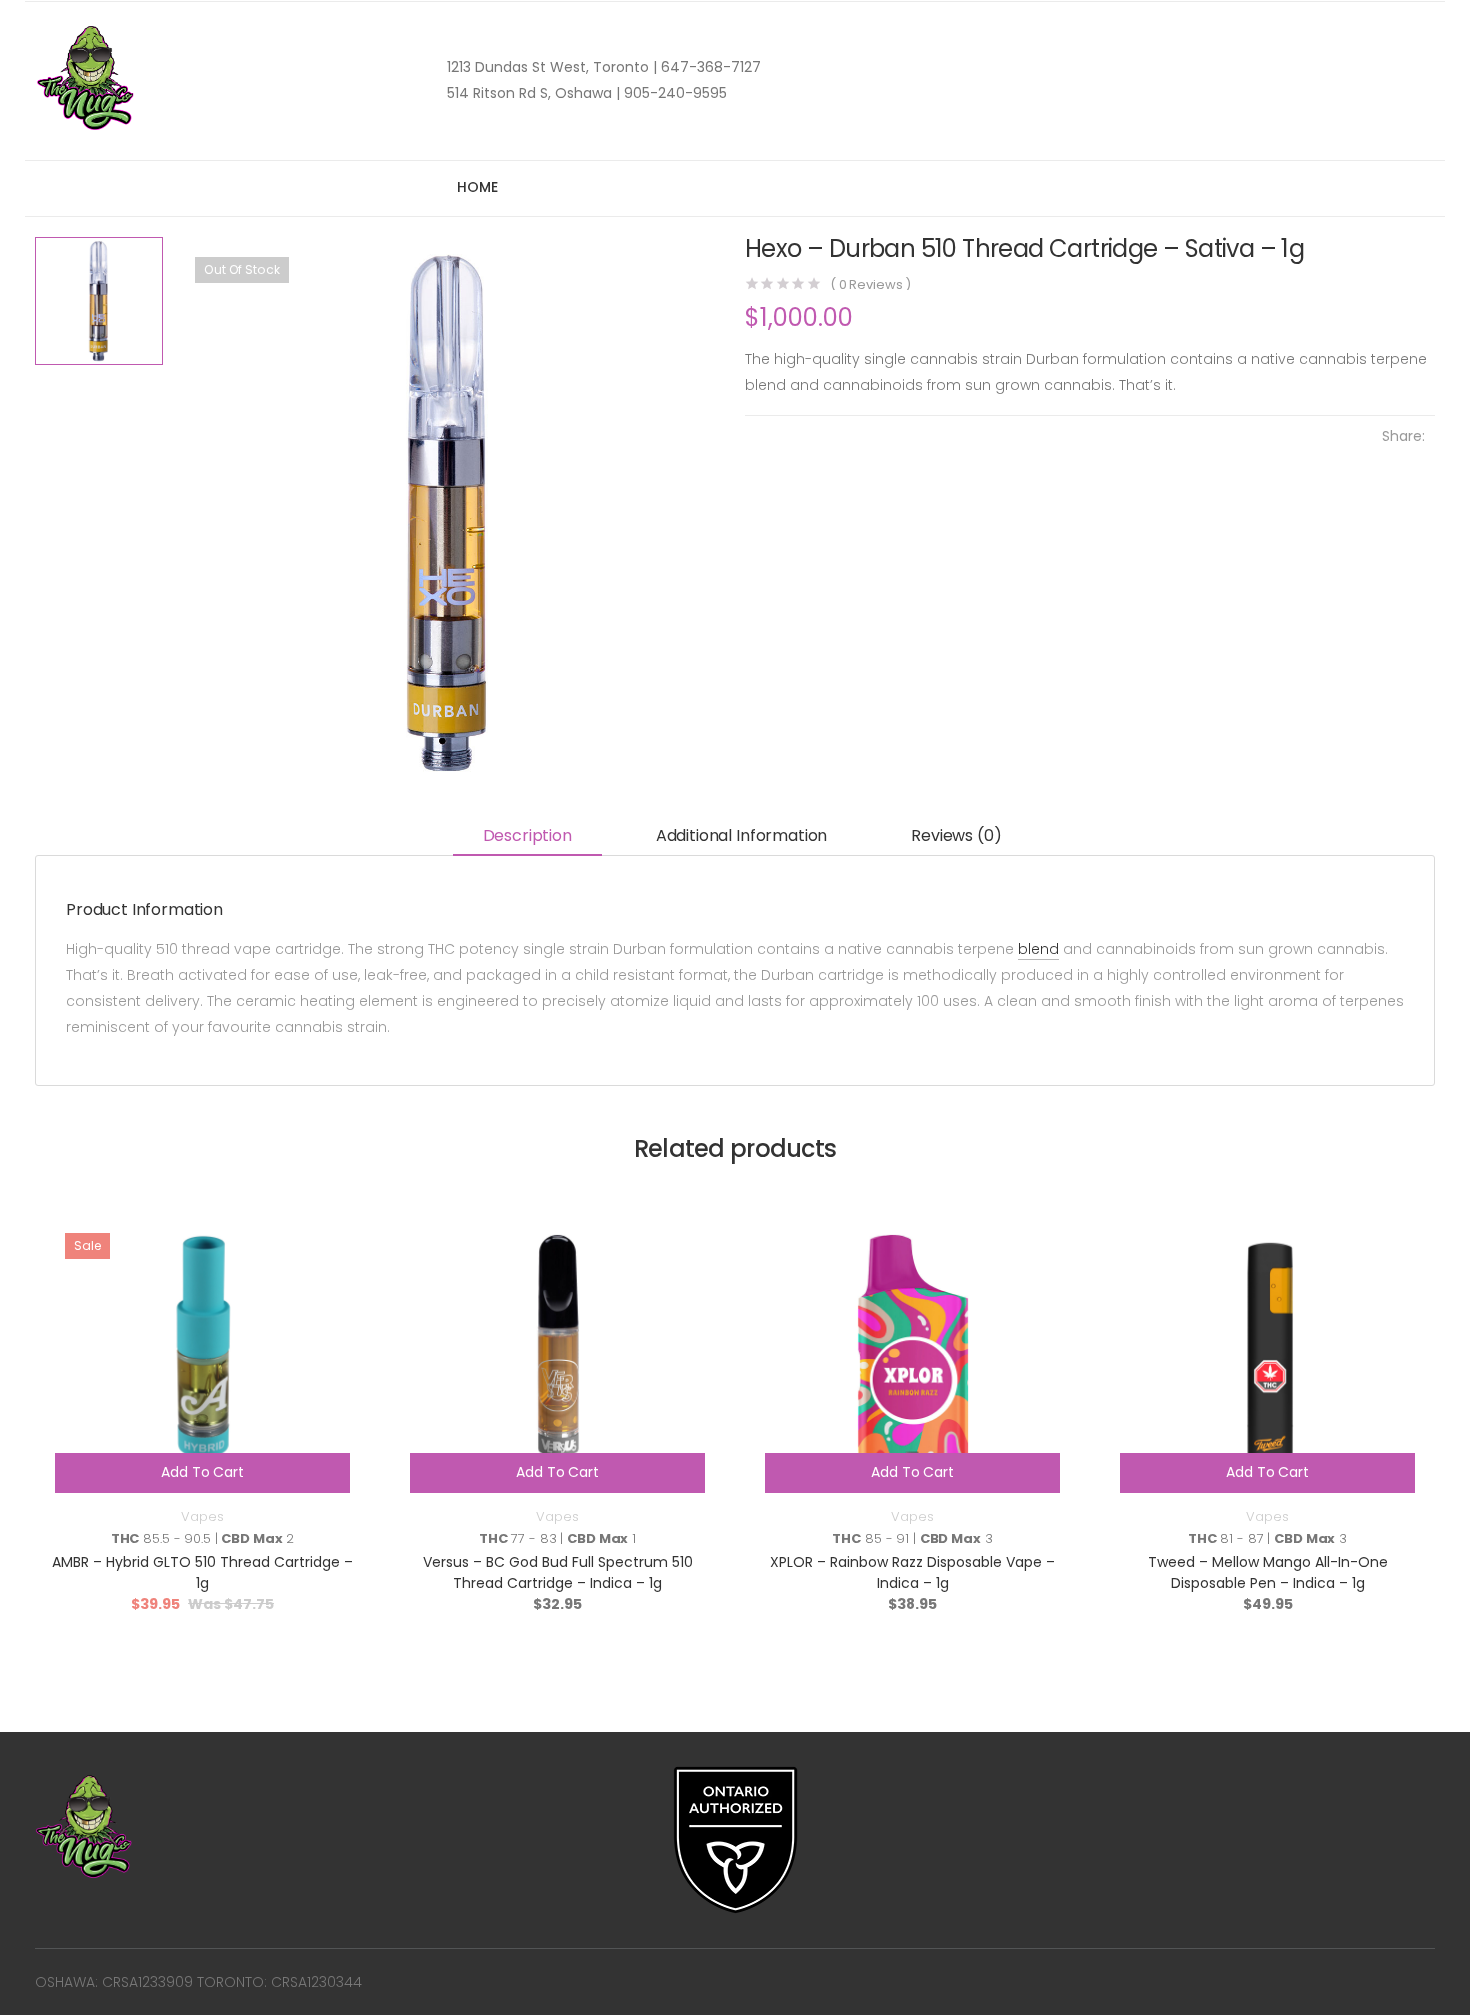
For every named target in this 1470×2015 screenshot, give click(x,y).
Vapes (202, 1516)
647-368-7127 (709, 67)
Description (527, 835)
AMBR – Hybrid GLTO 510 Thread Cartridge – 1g (202, 1572)
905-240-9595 (673, 93)
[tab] (527, 837)
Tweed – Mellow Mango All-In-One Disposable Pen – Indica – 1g (1268, 1572)
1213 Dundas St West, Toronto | (552, 67)
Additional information (741, 835)
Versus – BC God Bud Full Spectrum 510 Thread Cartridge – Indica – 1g (558, 1572)
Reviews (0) (956, 835)
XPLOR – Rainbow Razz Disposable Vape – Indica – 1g (912, 1572)
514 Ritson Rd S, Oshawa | (533, 93)
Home (477, 187)
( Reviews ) (870, 284)
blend (1038, 949)
